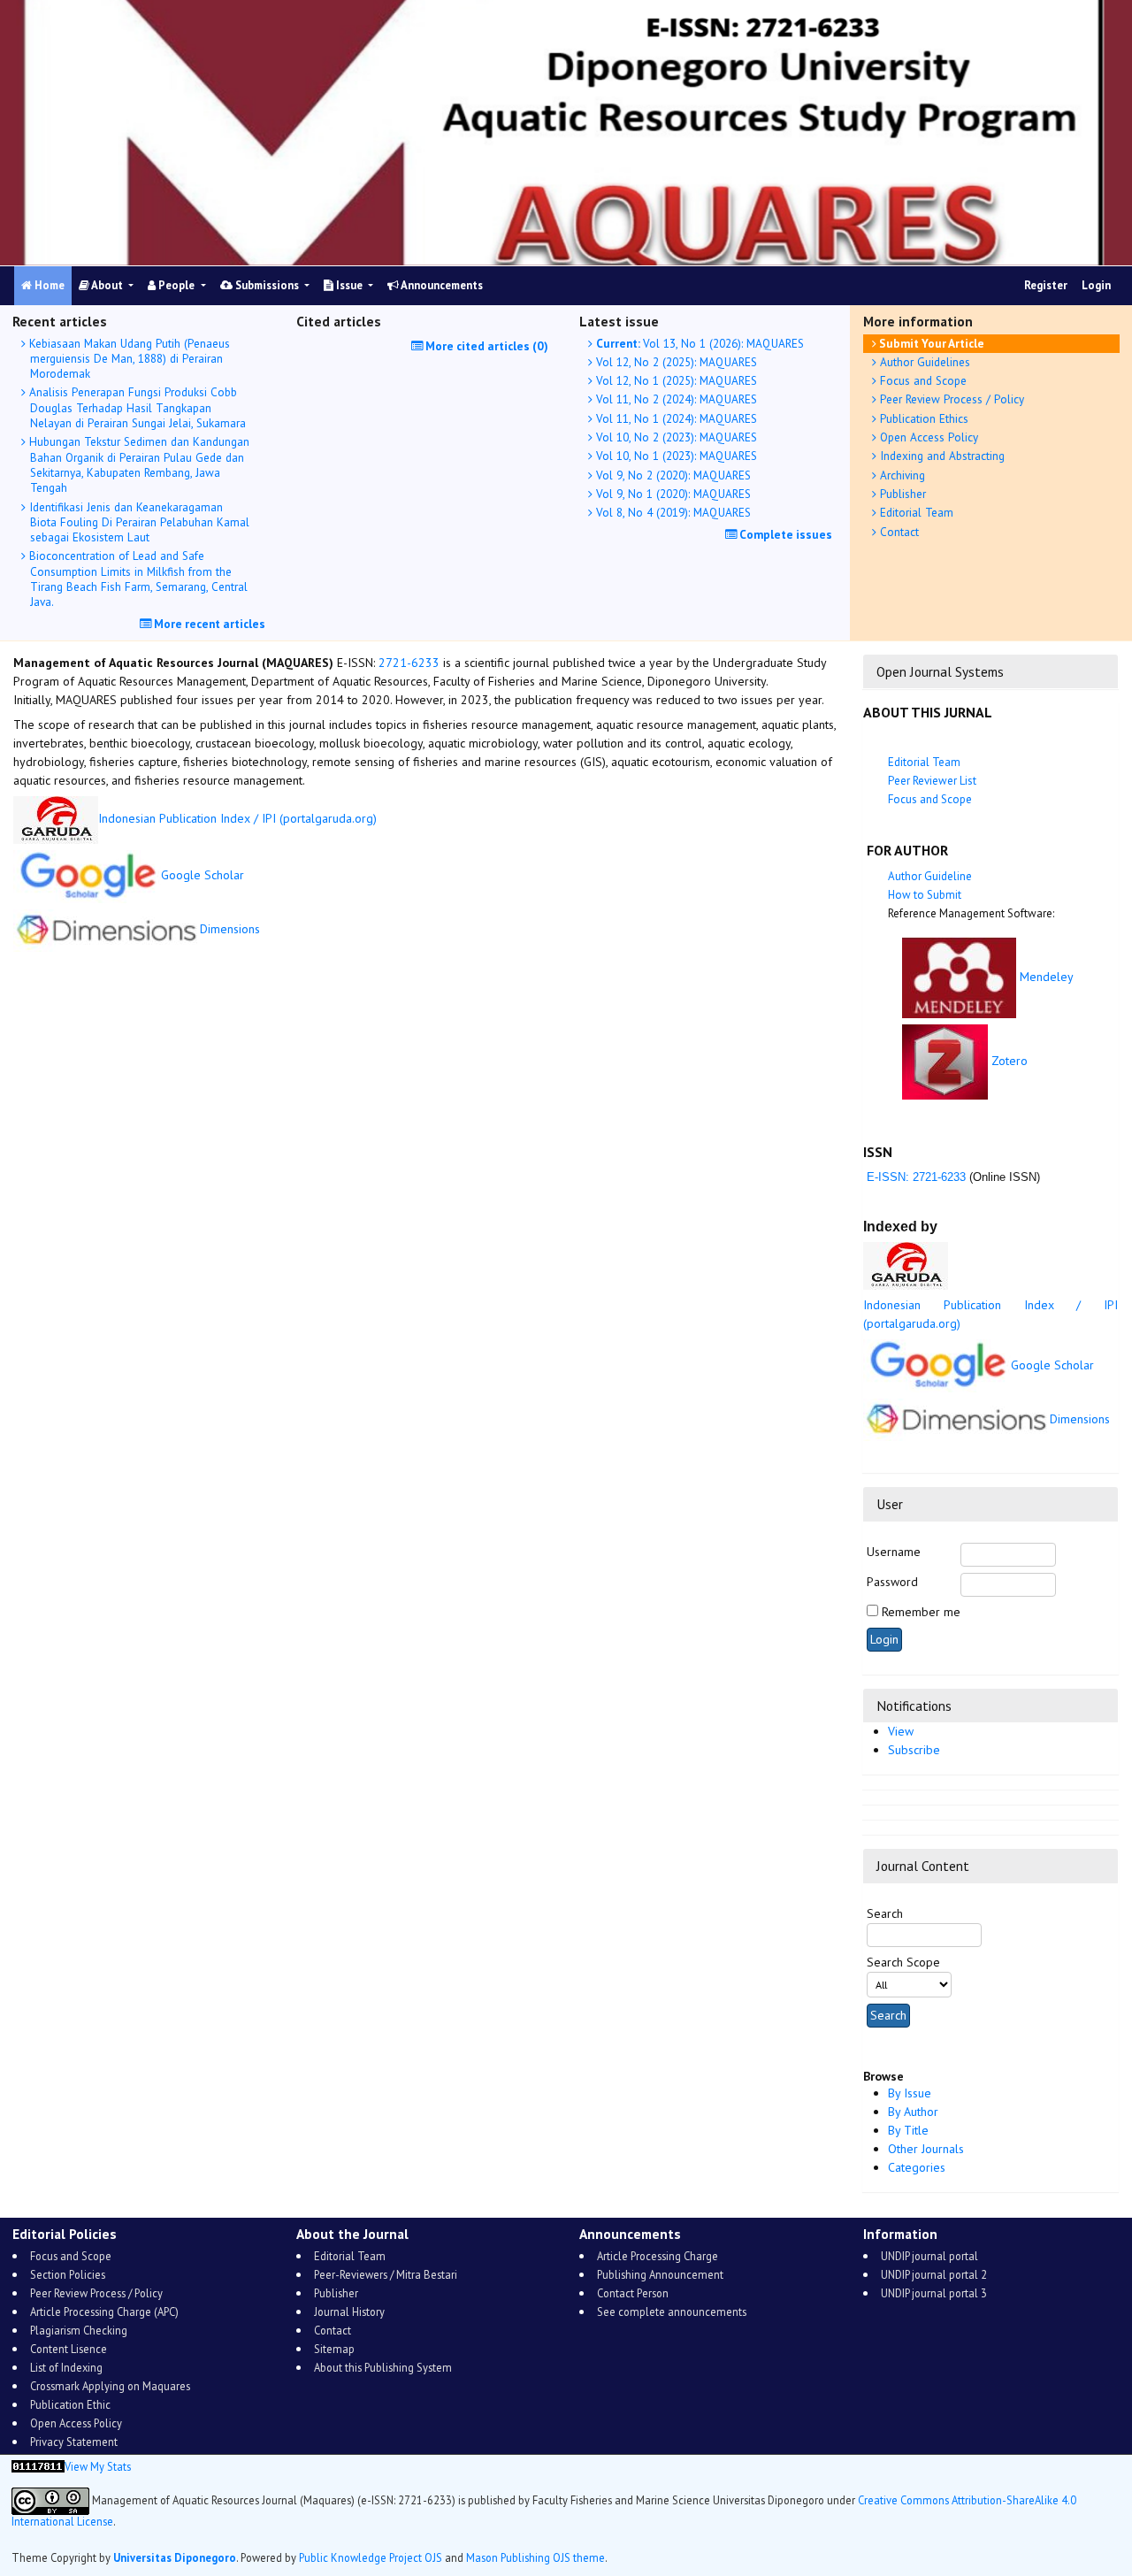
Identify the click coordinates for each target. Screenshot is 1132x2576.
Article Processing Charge (658, 2256)
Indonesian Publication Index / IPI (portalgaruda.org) (237, 818)
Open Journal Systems (940, 671)
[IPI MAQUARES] (906, 1265)
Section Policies (68, 2274)
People (176, 285)
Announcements (441, 285)
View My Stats (98, 2466)
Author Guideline (930, 876)
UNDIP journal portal (929, 2256)
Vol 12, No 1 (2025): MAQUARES (675, 380)
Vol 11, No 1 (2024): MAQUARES (675, 418)
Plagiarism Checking (79, 2330)
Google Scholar (1052, 1365)
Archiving (901, 475)
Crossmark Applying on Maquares (110, 2386)
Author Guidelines (923, 362)
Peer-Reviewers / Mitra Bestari (386, 2274)
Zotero (1010, 1061)
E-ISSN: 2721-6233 (914, 1177)
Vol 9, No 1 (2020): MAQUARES (672, 494)
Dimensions (1080, 1419)
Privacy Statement (74, 2442)
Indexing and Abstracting (941, 456)
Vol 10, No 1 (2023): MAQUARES (675, 456)
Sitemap (334, 2349)
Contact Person (633, 2293)
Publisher (901, 494)
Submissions (267, 285)
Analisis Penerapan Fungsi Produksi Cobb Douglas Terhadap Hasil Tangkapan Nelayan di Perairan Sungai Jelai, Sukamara (136, 407)
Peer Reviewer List (932, 781)
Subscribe (914, 1750)
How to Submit (925, 895)
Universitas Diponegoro (175, 2557)
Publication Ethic (70, 2404)
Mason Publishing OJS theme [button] (535, 2557)
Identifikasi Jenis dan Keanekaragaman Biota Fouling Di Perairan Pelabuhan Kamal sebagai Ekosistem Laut (138, 522)
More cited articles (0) (486, 346)
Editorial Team (915, 512)
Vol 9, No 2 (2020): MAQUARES (672, 475)
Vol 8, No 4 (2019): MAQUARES (672, 512)
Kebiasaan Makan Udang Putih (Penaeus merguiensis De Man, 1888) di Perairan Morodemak (128, 359)
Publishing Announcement (660, 2274)
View (901, 1731)
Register (1046, 285)
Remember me (921, 1612)
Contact (898, 532)
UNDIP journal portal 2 (934, 2274)
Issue (349, 285)
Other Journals (926, 2149)
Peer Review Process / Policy (950, 399)
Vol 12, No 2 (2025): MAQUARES (675, 362)
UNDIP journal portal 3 (934, 2293)
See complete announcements (672, 2311)
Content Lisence (69, 2349)
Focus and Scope (922, 380)
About (107, 285)
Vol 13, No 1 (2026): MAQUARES (700, 343)
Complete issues (784, 534)
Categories (917, 2167)
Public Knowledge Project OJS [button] (371, 2557)
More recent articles (208, 624)
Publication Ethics (922, 418)
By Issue (910, 2093)
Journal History (349, 2311)
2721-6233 (409, 663)
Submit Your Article (930, 343)
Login (1096, 285)
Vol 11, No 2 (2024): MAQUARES (675, 399)
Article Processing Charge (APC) (104, 2311)
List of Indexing (66, 2367)
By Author (913, 2112)
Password (892, 1582)
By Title (908, 2130)
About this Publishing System (383, 2367)
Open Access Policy (927, 437)
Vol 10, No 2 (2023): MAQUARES (675, 437)
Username (894, 1552)
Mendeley (1047, 977)
